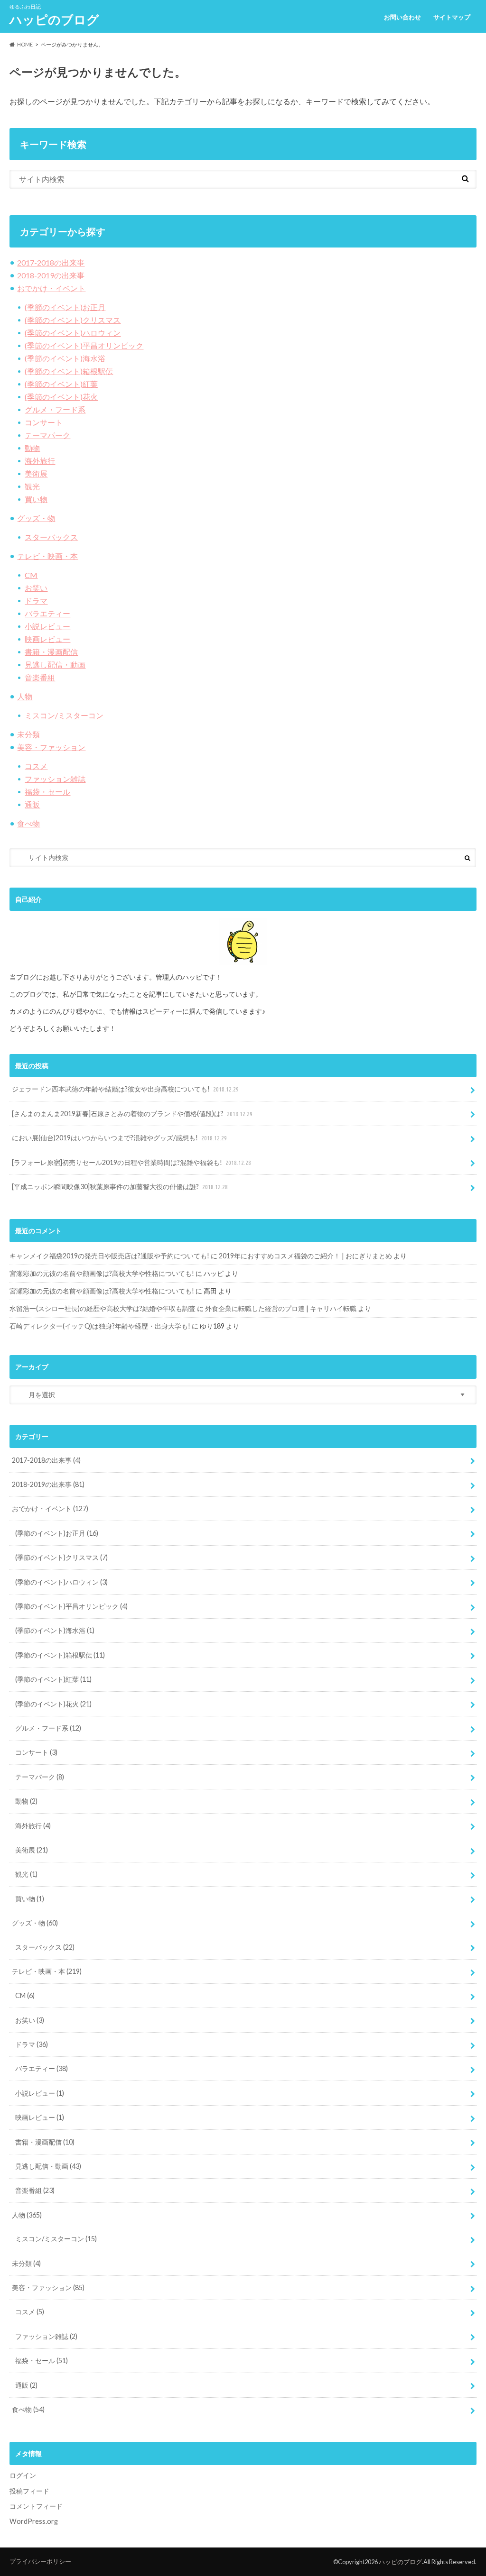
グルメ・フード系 (55, 409)
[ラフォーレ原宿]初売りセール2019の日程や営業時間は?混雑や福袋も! (131, 1162)
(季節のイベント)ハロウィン (73, 333)
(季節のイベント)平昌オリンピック (84, 345)
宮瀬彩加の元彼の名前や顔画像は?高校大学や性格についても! (102, 1273)
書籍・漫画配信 (51, 652)
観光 (32, 486)
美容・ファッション (51, 747)
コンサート (44, 422)
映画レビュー (47, 639)
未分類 (28, 734)
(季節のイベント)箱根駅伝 (69, 371)
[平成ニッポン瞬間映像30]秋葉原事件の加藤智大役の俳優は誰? (120, 1187)
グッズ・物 (36, 518)
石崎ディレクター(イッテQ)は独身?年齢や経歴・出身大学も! (100, 1326)
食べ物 (28, 823)
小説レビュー (47, 626)
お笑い (36, 588)
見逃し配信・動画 (55, 665)
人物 (25, 696)
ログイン (23, 2475)
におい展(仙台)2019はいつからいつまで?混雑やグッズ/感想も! (119, 1138)
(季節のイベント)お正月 (65, 307)
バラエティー (47, 613)
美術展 (36, 473)
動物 (32, 448)
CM (31, 575)
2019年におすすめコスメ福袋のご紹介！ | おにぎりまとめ (305, 1256)
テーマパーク (47, 435)
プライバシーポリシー (40, 2561)
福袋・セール (47, 792)
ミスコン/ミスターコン (64, 715)
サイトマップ (452, 17)
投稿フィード (29, 2491)
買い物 (36, 499)
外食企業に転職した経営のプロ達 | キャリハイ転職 (281, 1308)
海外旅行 (40, 461)
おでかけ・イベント (51, 288)
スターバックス (51, 537)
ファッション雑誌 (55, 779)
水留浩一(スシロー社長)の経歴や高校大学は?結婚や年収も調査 (103, 1308)
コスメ (36, 766)
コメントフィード (36, 2506)
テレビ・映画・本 (47, 556)
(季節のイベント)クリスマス (73, 320)
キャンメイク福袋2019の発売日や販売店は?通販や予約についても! (109, 1256)
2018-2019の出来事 (51, 275)
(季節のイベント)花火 (61, 397)
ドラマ (36, 600)
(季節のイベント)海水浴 (65, 358)
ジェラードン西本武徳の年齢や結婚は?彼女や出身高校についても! (125, 1089)
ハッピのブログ (54, 19)
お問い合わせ (402, 17)
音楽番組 (40, 677)
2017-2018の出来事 (51, 262)
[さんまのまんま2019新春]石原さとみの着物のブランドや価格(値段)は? (132, 1114)
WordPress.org (34, 2521)
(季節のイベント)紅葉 (61, 384)
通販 (32, 804)
